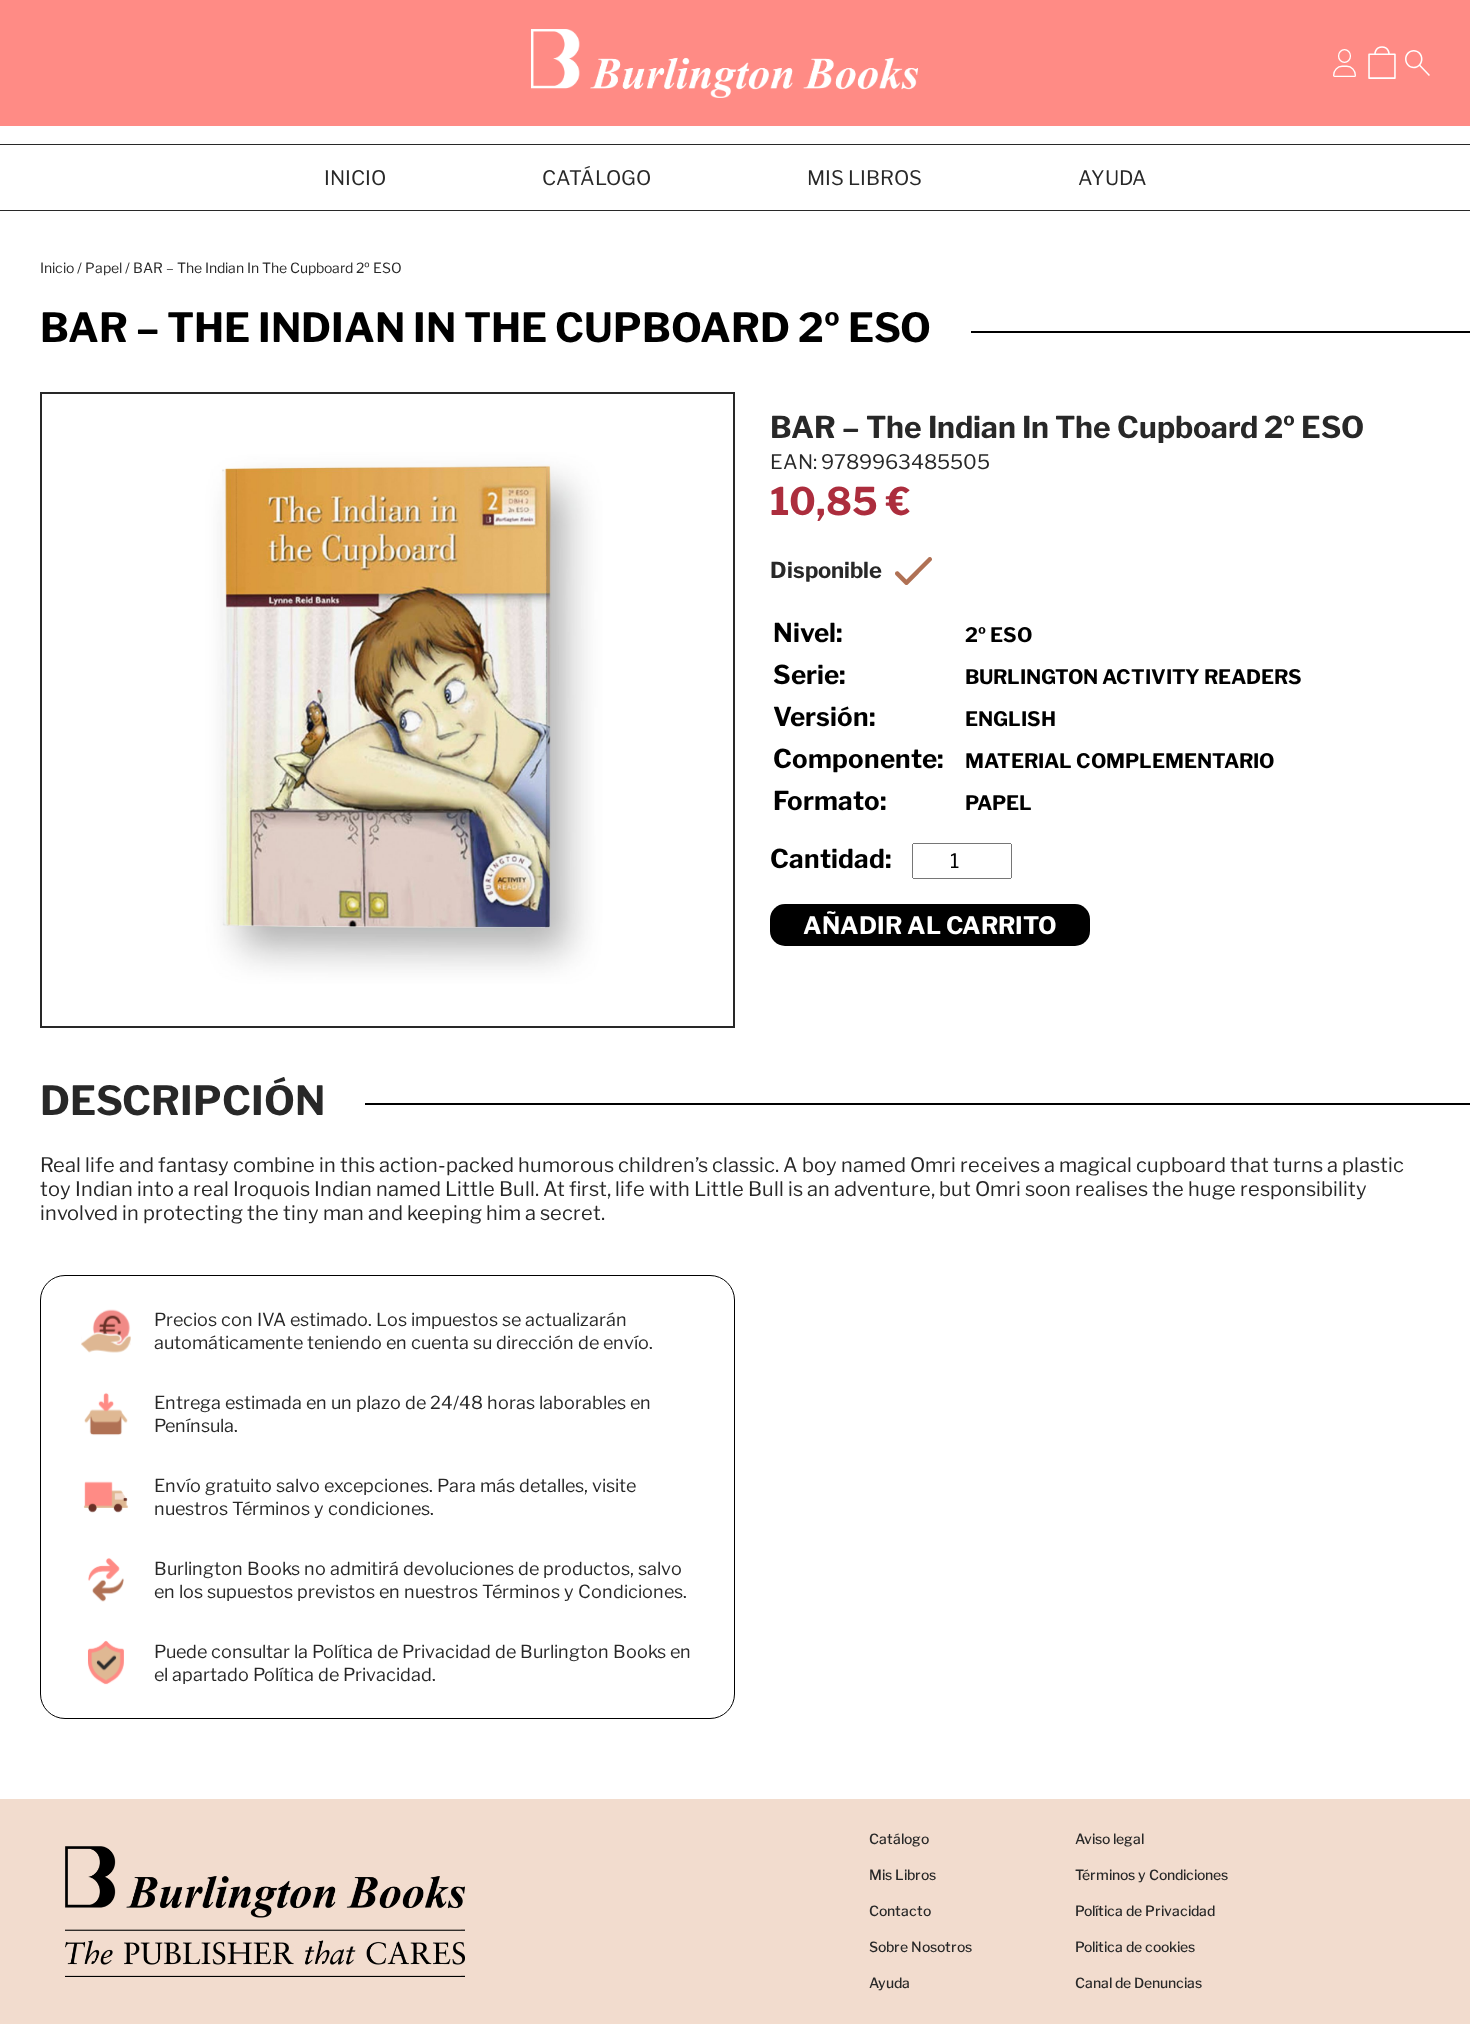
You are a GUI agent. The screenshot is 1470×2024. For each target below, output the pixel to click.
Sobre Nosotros (920, 1946)
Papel (103, 267)
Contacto (900, 1910)
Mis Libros (902, 1874)
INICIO (355, 178)
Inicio (57, 267)
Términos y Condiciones (1151, 1874)
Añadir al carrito (930, 925)
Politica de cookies (1135, 1946)
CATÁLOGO (596, 178)
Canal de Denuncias (1138, 1982)
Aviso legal (1109, 1838)
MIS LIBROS (864, 178)
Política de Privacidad (1145, 1910)
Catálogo (899, 1838)
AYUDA (1112, 178)
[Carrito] (1382, 62)
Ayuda (889, 1982)
